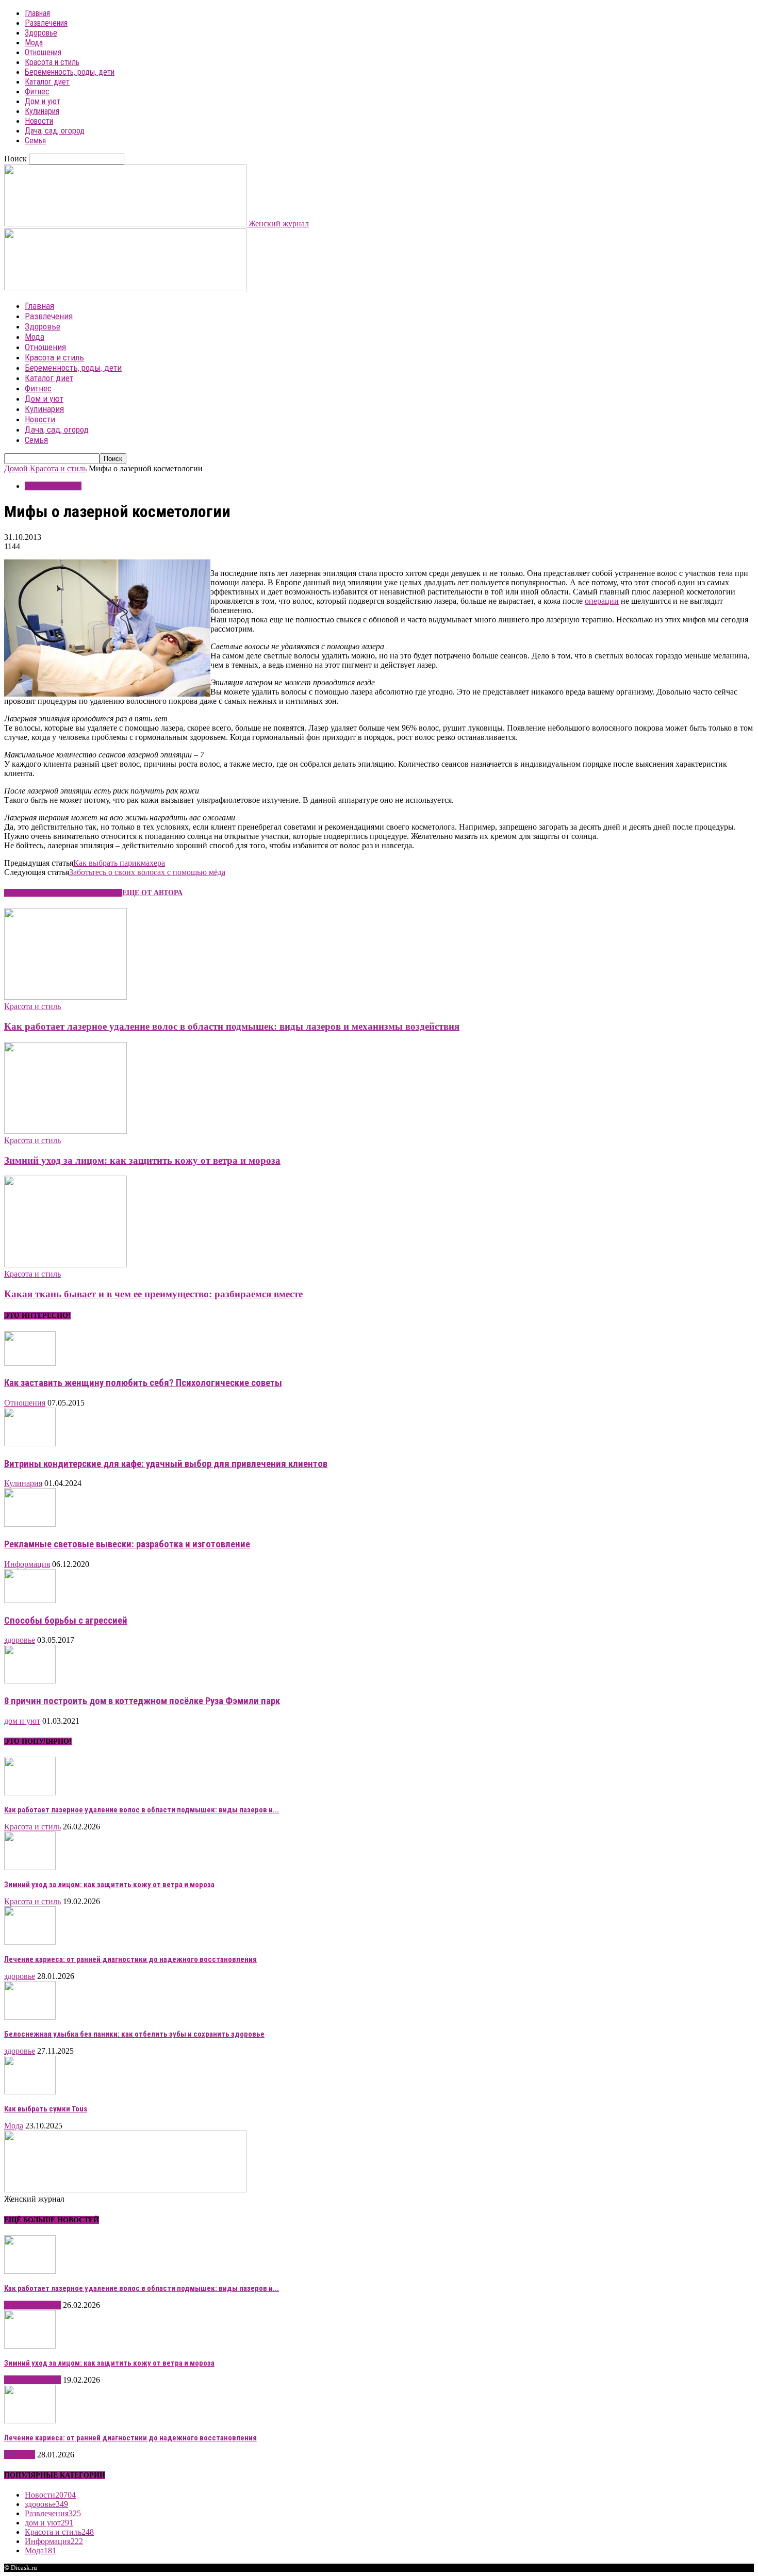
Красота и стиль (52, 62)
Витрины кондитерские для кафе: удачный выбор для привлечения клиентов (166, 1464)
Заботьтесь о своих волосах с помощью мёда (147, 872)
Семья (35, 141)
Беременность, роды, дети (70, 72)
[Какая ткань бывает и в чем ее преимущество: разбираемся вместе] (65, 1265)
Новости (39, 121)
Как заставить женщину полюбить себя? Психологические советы (143, 1383)
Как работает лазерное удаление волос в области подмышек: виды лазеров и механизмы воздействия (232, 1026)
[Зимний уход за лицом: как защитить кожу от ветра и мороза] (65, 1131)
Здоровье (41, 33)
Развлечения (46, 23)
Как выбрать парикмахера (119, 863)
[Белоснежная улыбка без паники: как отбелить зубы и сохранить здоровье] (30, 2017)
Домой (16, 468)
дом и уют (22, 1721)
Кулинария (42, 111)
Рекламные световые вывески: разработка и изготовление (127, 1544)
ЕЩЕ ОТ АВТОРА (152, 893)
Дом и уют (43, 101)
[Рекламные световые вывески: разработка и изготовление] (30, 1524)
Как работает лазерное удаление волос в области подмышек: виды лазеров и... (142, 1810)
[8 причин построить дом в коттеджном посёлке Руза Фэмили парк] (30, 1681)
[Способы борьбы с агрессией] (30, 1600)
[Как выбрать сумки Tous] (30, 2092)
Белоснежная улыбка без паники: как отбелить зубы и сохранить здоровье (134, 2034)
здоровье (20, 1640)
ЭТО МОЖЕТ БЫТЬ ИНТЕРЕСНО (63, 893)
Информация (27, 1564)
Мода (34, 43)
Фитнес (37, 92)
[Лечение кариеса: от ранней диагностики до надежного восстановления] (30, 1942)
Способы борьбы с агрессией (66, 1621)
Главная (37, 13)
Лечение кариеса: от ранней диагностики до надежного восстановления (130, 1959)
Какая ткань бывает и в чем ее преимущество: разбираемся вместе (153, 1294)
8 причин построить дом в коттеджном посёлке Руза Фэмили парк (142, 1701)
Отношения (43, 52)
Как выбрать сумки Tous (46, 2109)
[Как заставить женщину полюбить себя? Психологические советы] (30, 1363)
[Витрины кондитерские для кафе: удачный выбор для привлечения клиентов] (30, 1443)
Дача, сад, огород (55, 131)
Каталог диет (47, 82)
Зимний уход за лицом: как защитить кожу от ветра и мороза (142, 1160)
